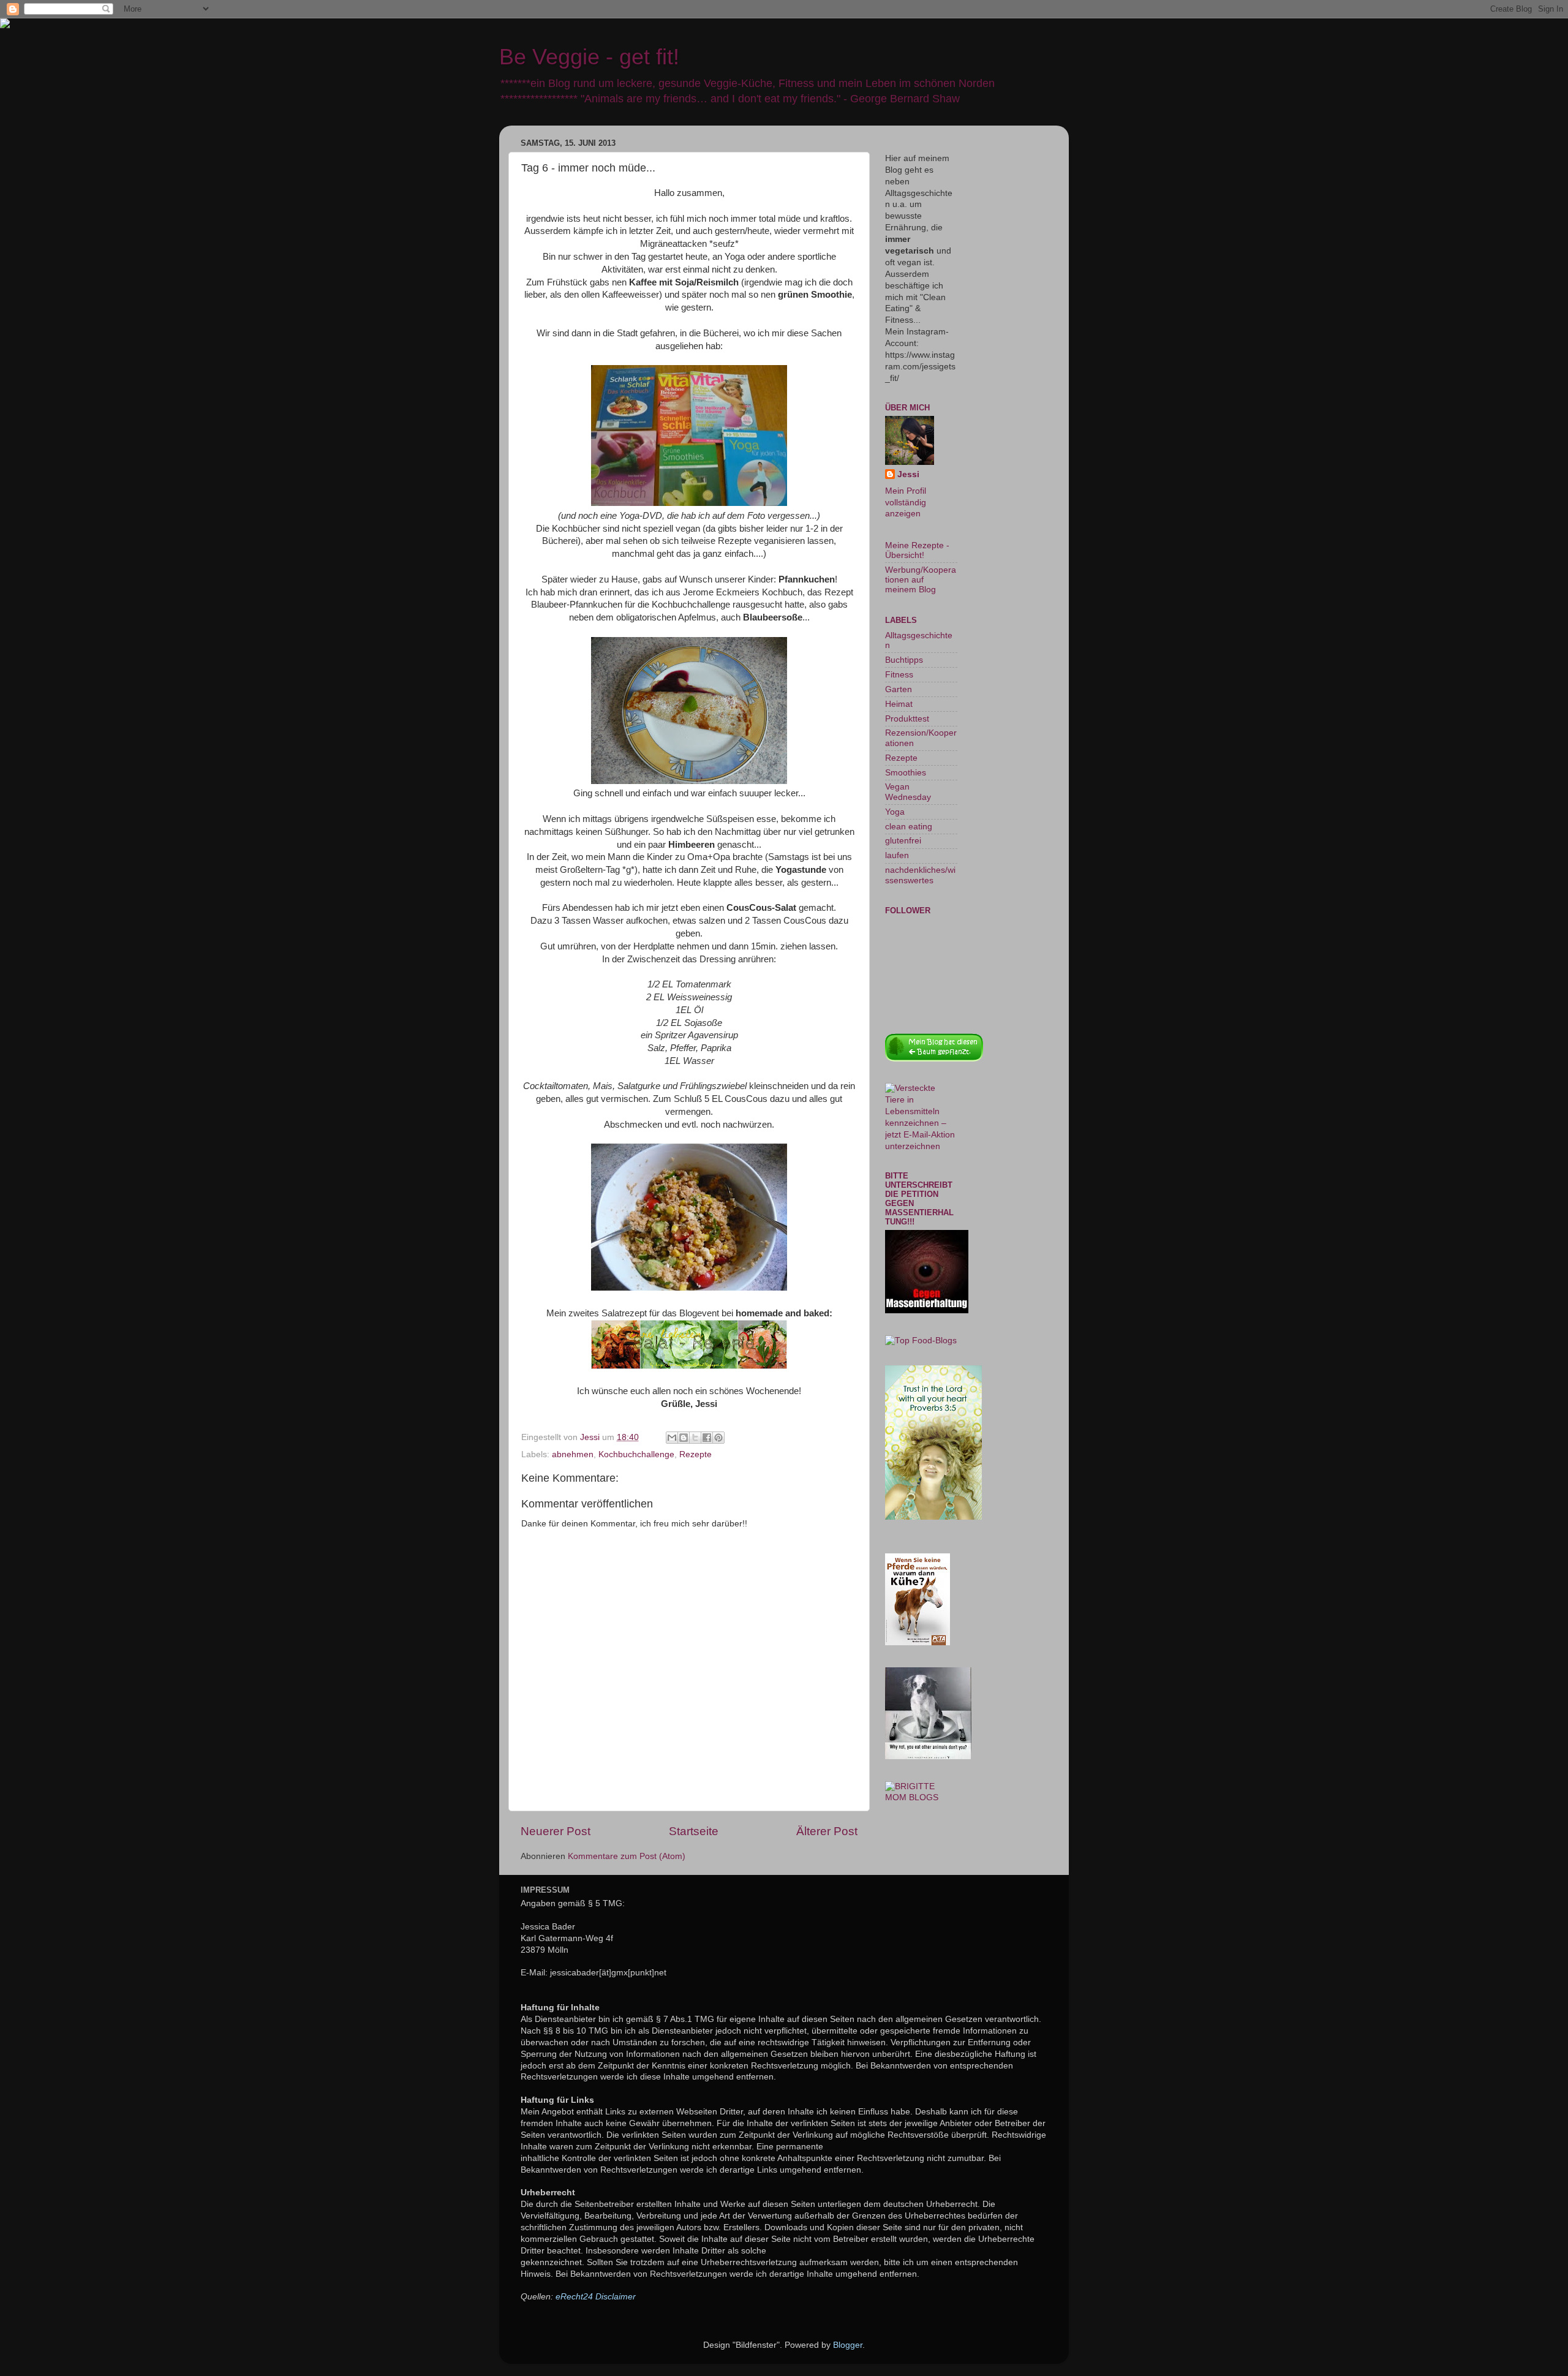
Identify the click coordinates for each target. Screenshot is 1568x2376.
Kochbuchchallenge (636, 1454)
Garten (899, 689)
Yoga (895, 812)
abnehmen (573, 1454)
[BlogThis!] (684, 1438)
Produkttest (907, 719)
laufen (897, 855)
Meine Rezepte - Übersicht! (917, 550)
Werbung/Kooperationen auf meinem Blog (921, 580)
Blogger (848, 2345)
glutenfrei (903, 841)
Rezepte (695, 1454)
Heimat (899, 704)
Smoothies (906, 773)
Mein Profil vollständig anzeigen (906, 503)
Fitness (899, 675)
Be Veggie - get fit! (589, 57)
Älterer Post (827, 1831)
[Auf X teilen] (695, 1438)
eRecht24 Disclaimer (596, 2297)
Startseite (694, 1831)
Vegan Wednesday (908, 792)
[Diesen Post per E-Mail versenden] (672, 1438)
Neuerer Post (556, 1831)
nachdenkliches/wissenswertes (920, 875)
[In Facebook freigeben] (707, 1438)
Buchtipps (904, 660)
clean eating (909, 827)
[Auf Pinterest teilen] (718, 1438)
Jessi (908, 474)
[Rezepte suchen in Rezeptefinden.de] (921, 1341)
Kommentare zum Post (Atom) (627, 1856)
